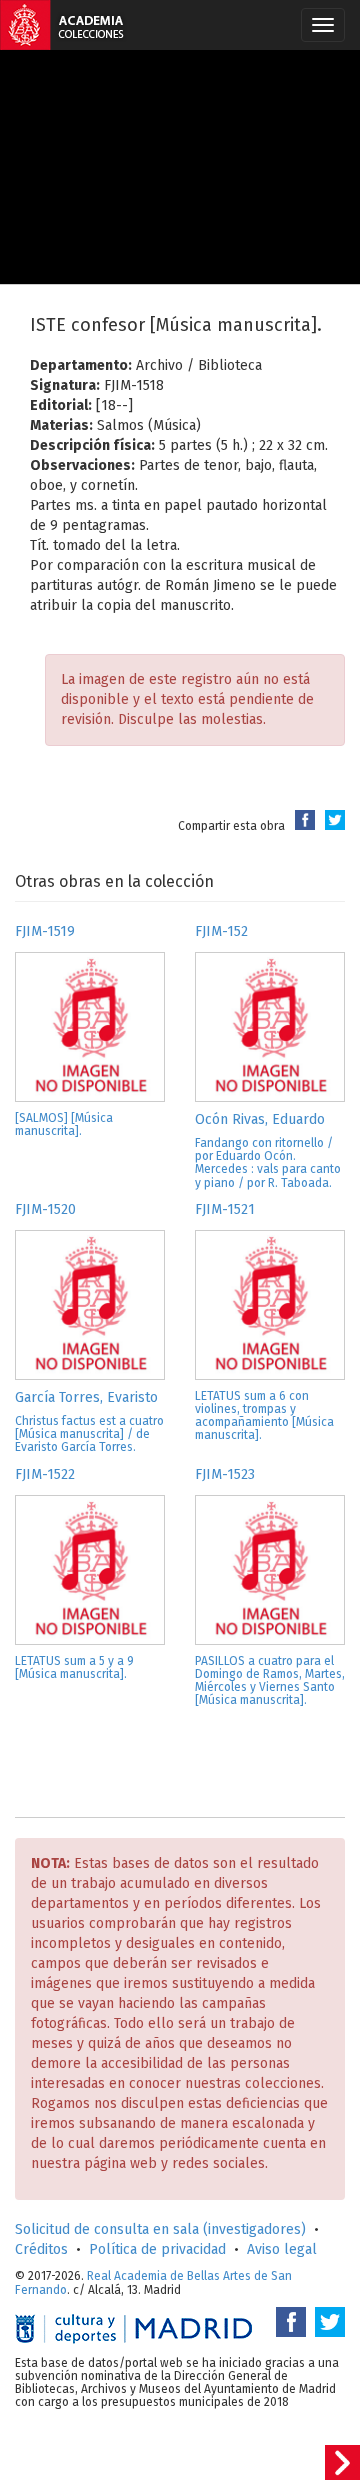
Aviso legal (282, 2249)
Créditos (41, 2249)
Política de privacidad (157, 2249)
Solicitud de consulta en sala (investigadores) (160, 2229)
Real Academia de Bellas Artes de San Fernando (153, 2282)
